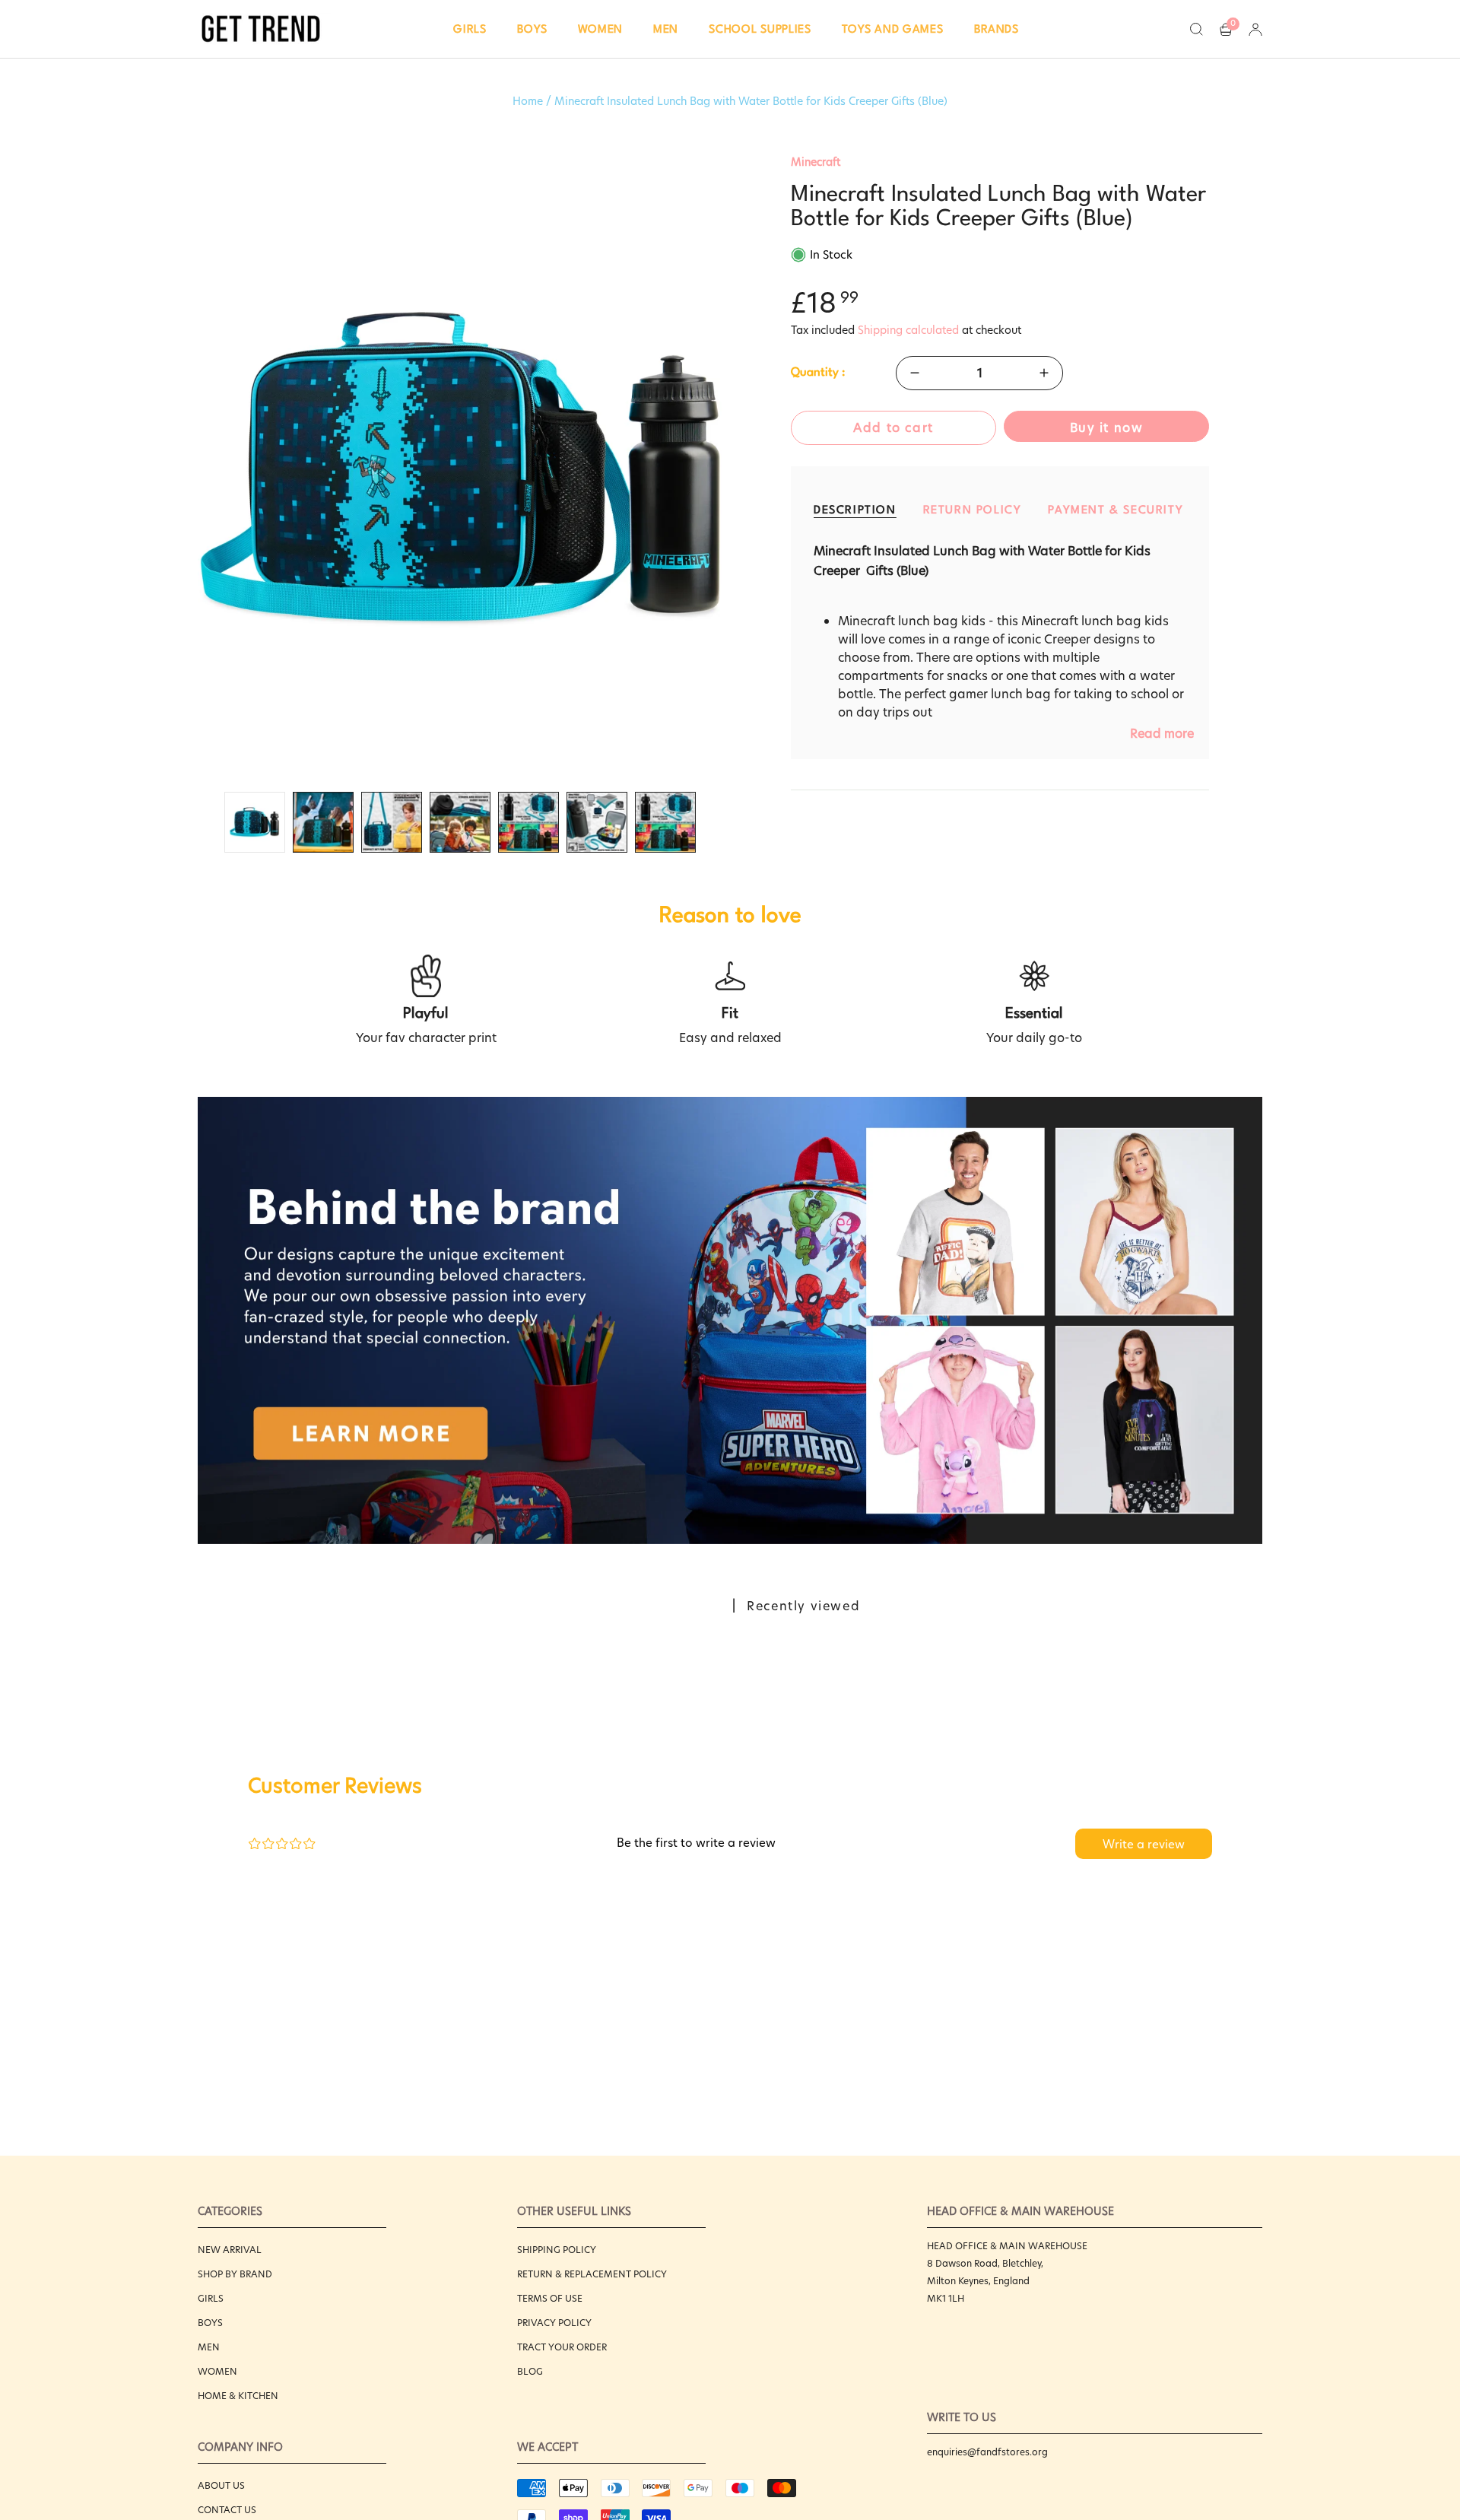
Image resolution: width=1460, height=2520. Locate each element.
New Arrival (230, 2250)
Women (217, 2371)
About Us (221, 2485)
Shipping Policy (557, 2250)
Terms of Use (550, 2298)
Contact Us (227, 2510)
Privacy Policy (554, 2323)
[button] (470, 29)
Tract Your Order (562, 2347)
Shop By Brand (235, 2274)
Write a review (1144, 1844)
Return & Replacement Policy (592, 2274)
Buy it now (1107, 428)
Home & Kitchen (238, 2396)
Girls (211, 2298)
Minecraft (816, 162)
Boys (210, 2323)
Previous (198, 469)
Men (209, 2347)
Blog (530, 2371)
